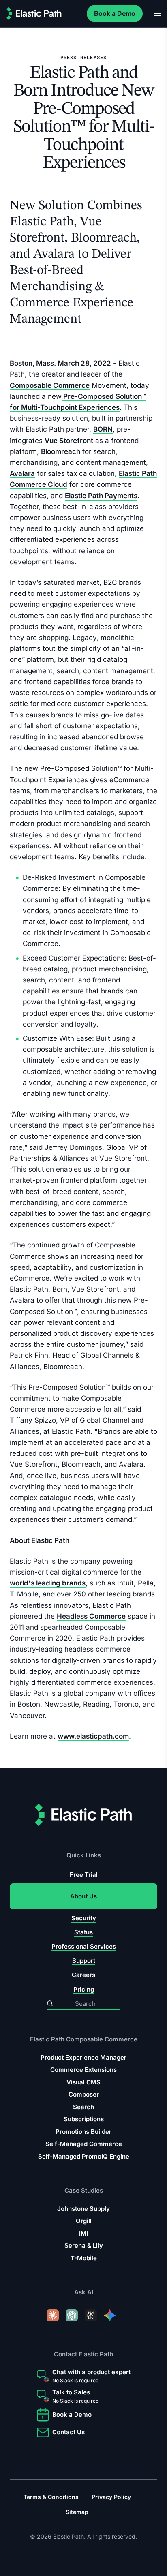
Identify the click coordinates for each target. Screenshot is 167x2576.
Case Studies (84, 2190)
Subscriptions (84, 2119)
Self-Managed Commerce (84, 2144)
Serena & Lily (84, 2245)
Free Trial (84, 1875)
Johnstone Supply (83, 2209)
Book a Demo (115, 13)
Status (83, 1932)
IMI (83, 2233)
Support (84, 1961)
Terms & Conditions (51, 2497)
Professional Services (84, 1946)
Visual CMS (83, 2082)
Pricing (84, 1989)
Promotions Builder (83, 2131)
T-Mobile (84, 2258)
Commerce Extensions (83, 2070)
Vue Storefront (69, 440)
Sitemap (77, 2512)
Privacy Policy (111, 2497)
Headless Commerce (91, 1616)
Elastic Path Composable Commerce (84, 2039)
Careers (83, 1975)
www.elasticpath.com (93, 1736)
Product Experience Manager (83, 2057)
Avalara (22, 473)
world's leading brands (48, 1583)
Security (84, 1918)
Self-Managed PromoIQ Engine (84, 2156)
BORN (103, 429)
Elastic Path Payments (101, 495)
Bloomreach (61, 451)
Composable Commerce (50, 385)
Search (83, 2106)
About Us (83, 1896)
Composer (84, 2094)
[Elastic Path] (34, 14)
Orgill (84, 2221)
